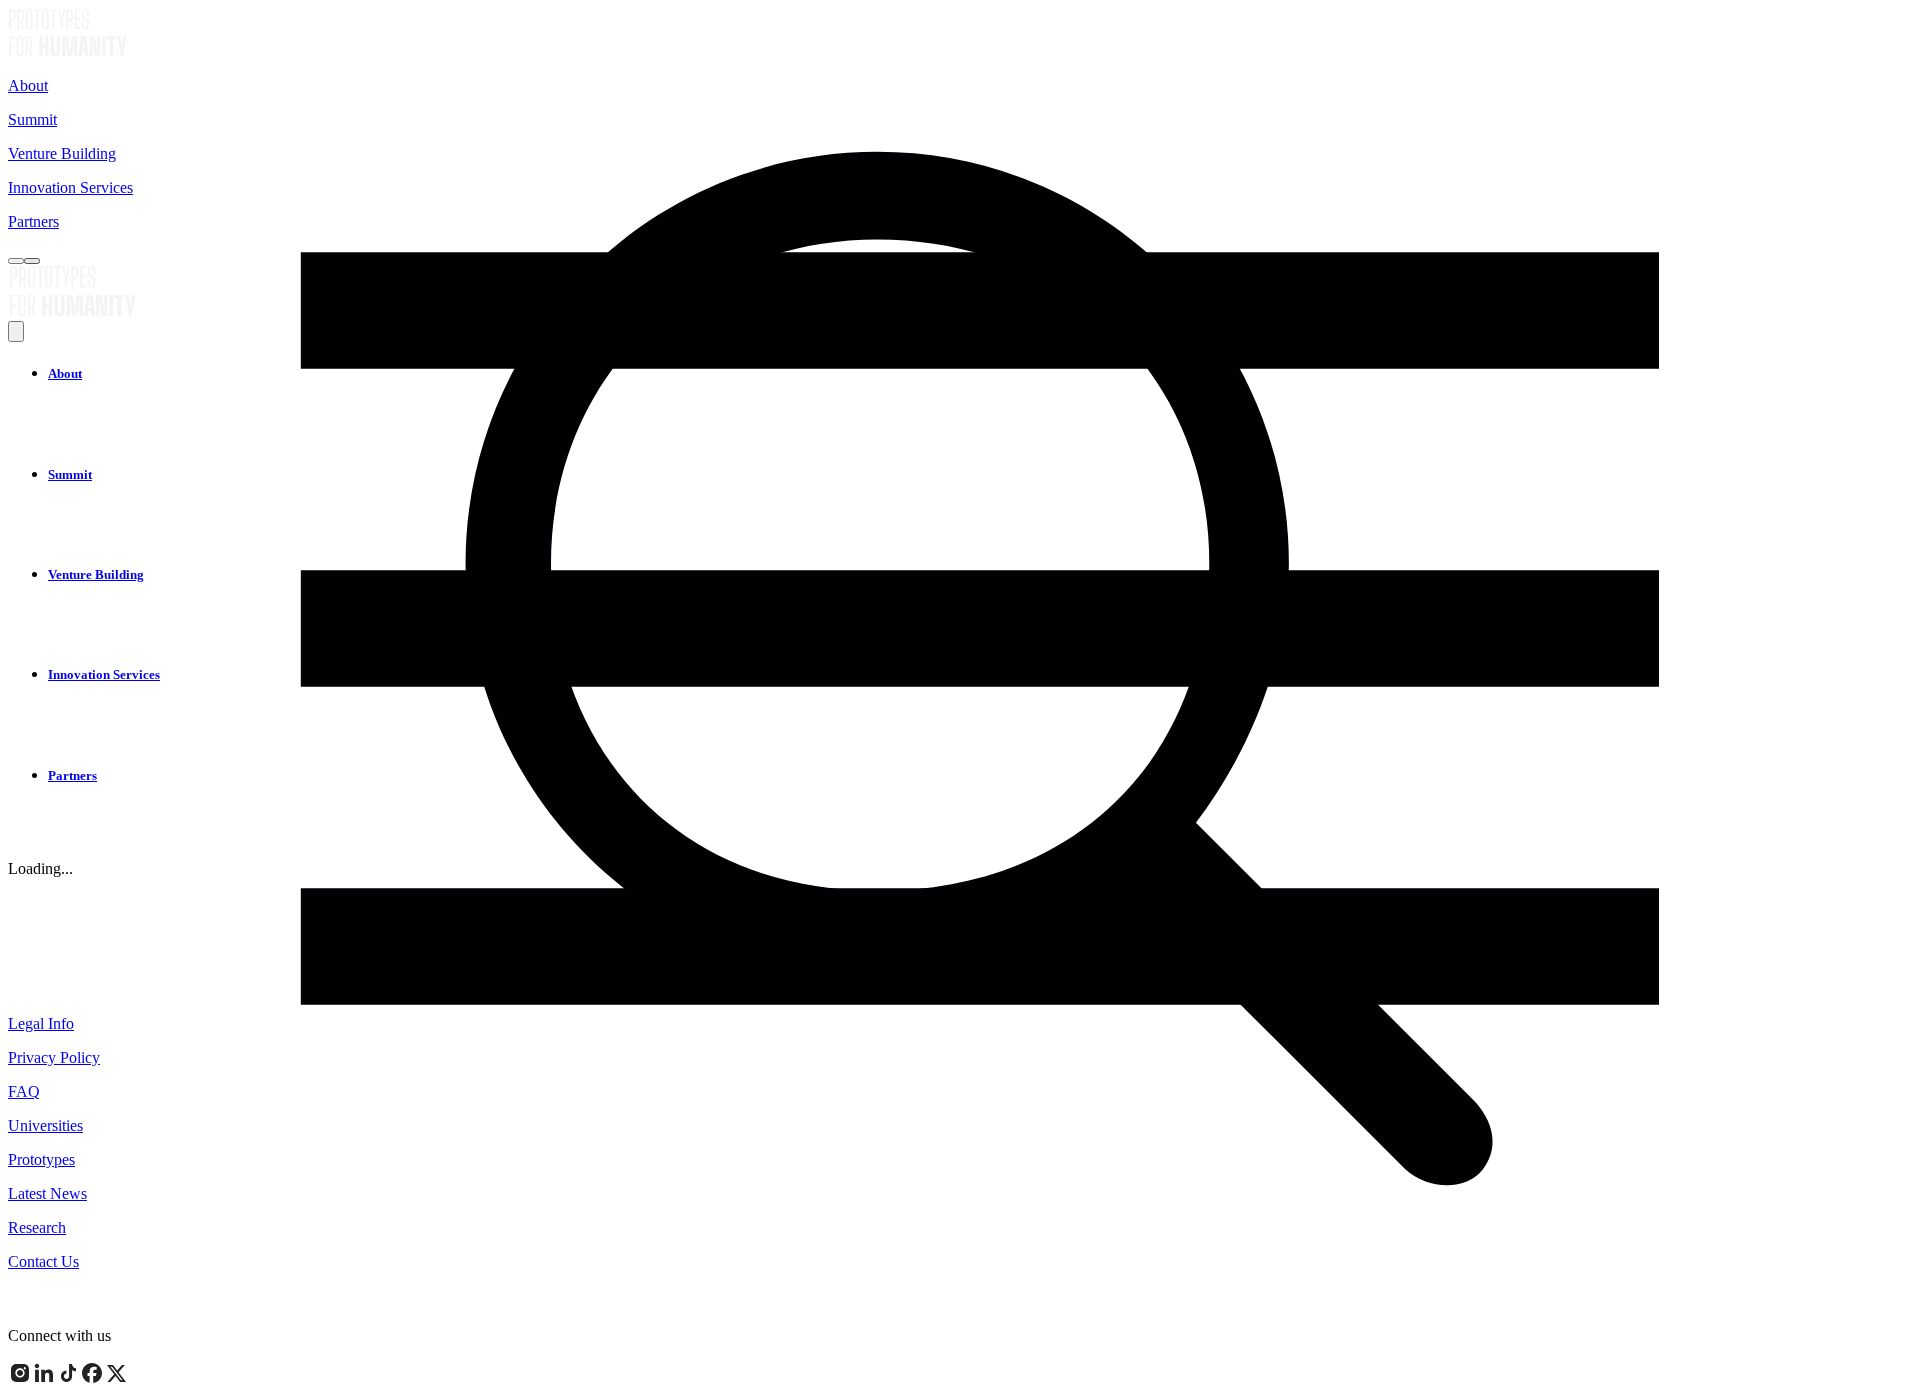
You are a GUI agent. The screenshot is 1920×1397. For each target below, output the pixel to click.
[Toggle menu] (32, 261)
